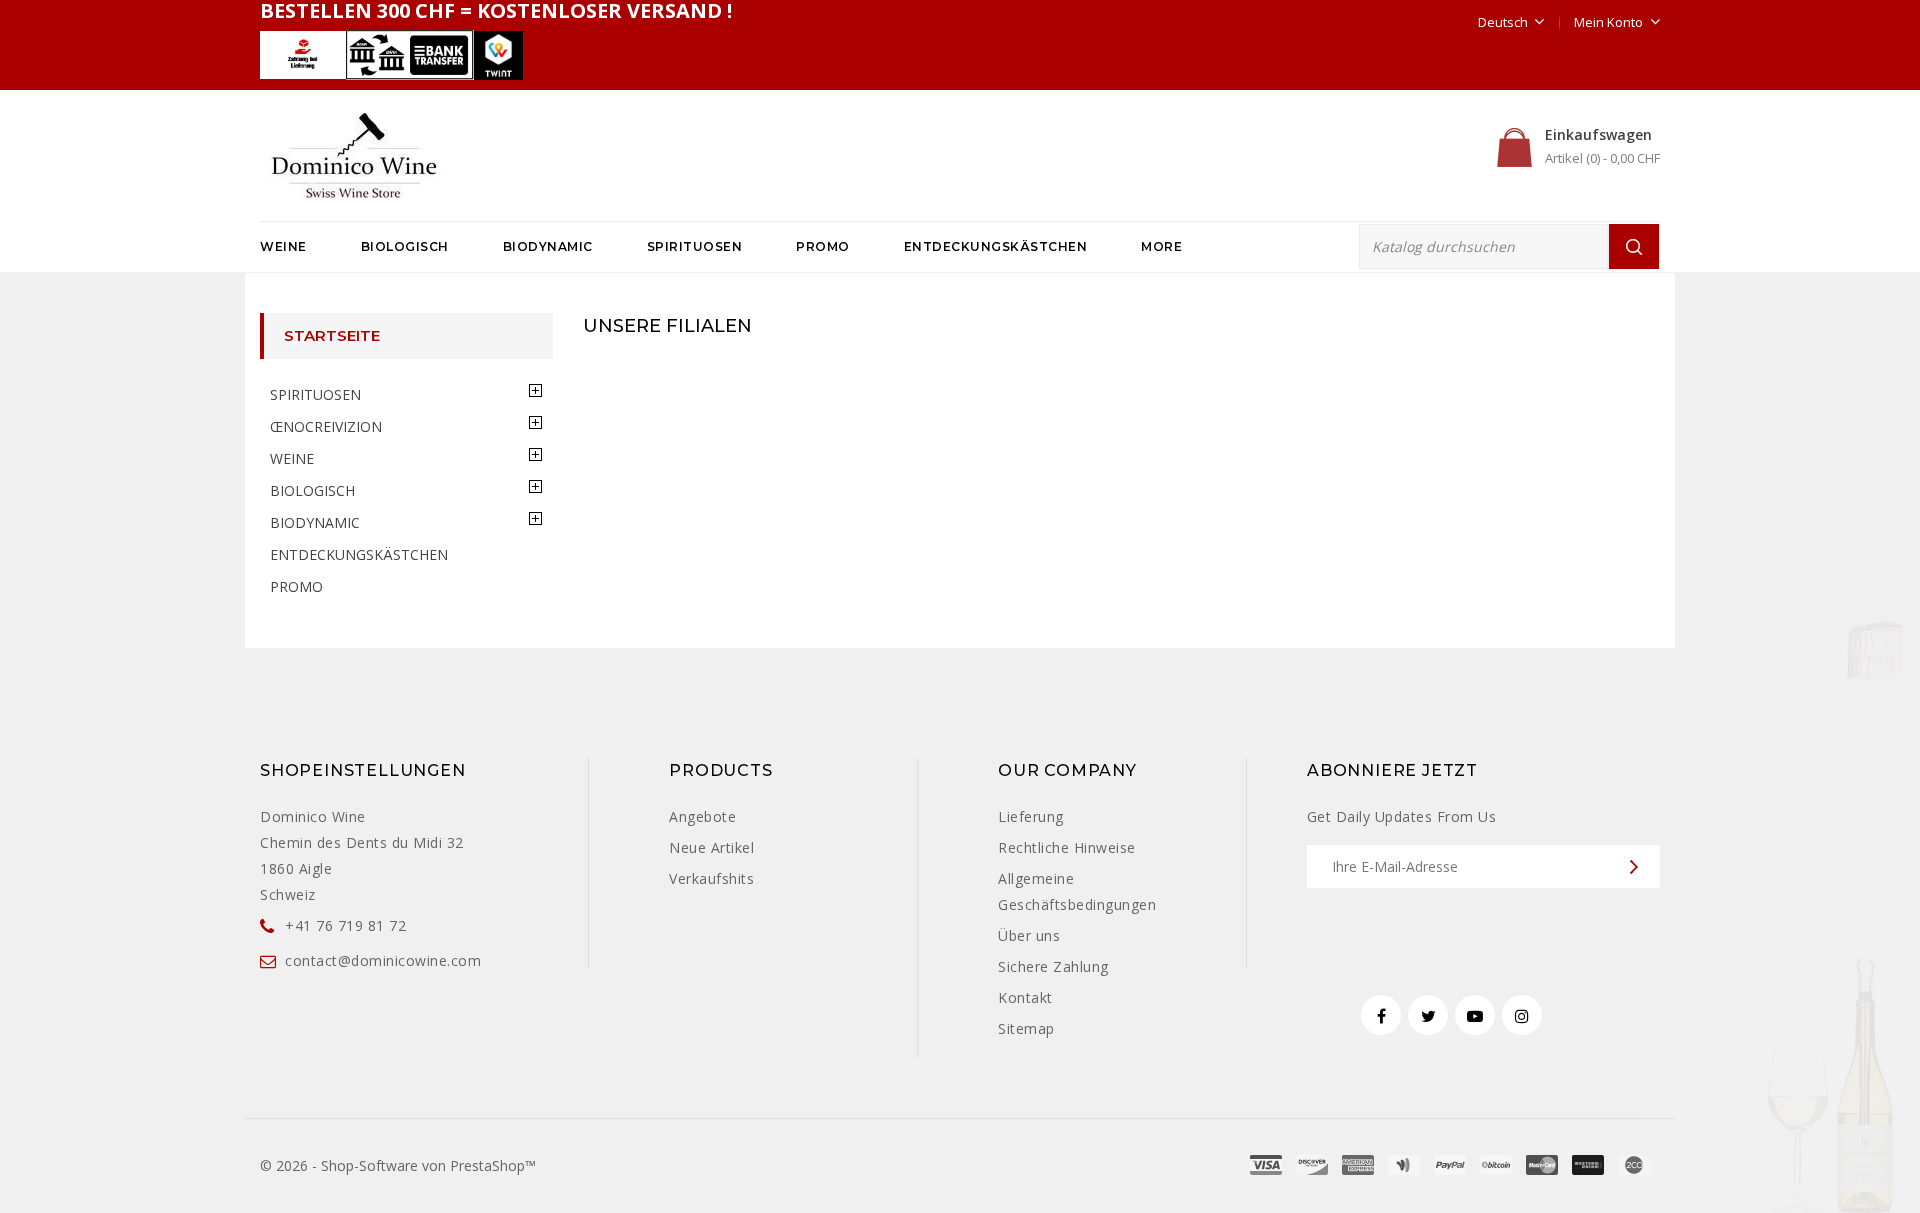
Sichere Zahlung (1053, 966)
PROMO (823, 246)
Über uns (1029, 935)
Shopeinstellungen (363, 770)
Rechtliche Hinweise (1067, 847)
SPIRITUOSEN (695, 246)
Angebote (702, 816)
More (1161, 246)
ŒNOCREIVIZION (326, 426)
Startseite (332, 335)
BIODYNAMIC (548, 246)
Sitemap (1026, 1028)
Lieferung (1031, 816)
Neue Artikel (711, 847)
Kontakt (1025, 997)
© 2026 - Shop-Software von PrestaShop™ (398, 1165)
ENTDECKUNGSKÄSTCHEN (996, 246)
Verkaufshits (711, 878)
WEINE (283, 246)
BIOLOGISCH (405, 246)
